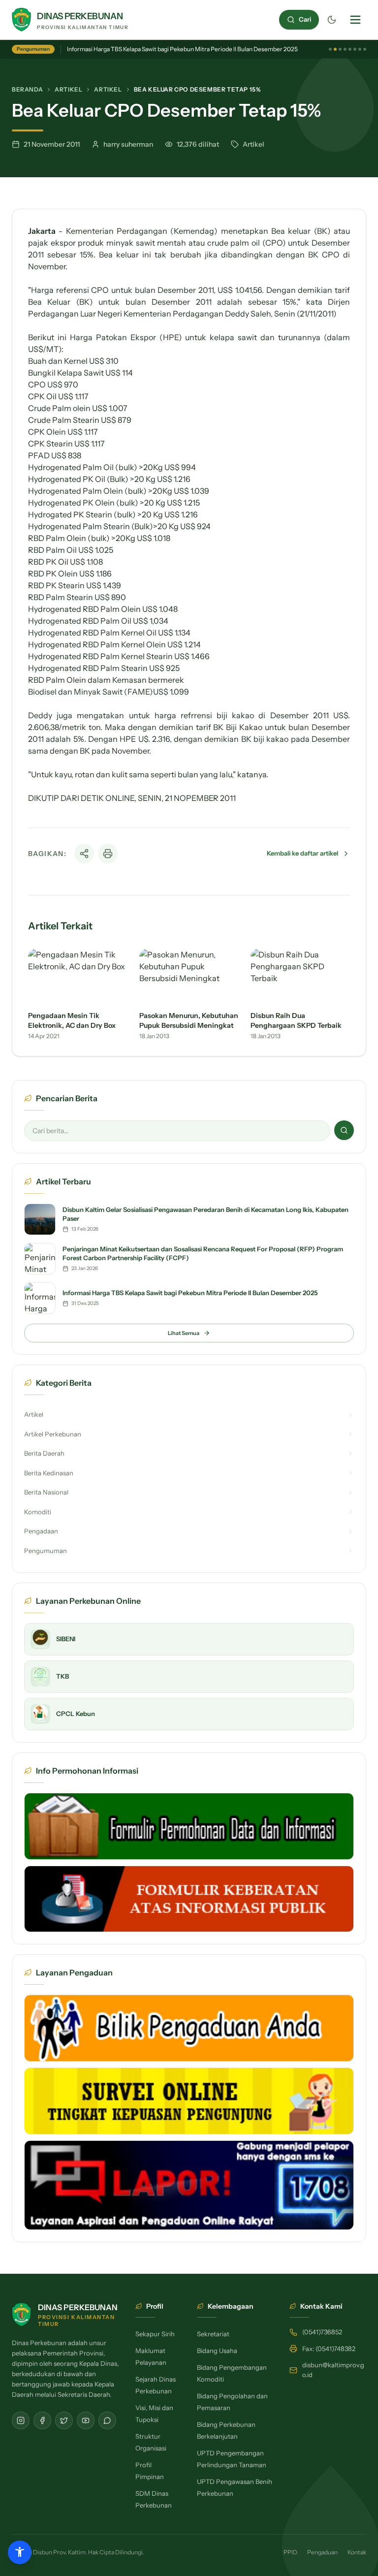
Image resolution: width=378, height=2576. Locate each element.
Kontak (357, 2552)
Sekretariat (213, 2334)
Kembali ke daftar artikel (302, 853)
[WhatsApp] (107, 2420)
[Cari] (344, 1130)
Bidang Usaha (217, 2351)
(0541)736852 (322, 2332)
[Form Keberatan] (189, 1899)
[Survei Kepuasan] (189, 2101)
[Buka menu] (355, 20)
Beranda (27, 89)
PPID (290, 2552)
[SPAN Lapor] (189, 2185)
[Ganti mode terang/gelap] (332, 20)
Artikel (68, 89)
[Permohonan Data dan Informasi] (189, 1826)
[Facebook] (42, 2420)
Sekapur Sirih (155, 2334)
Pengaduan (322, 2552)
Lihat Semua (184, 1333)
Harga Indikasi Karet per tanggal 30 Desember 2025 (136, 49)
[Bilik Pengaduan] (189, 2028)
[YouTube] (86, 2420)
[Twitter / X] (64, 2420)
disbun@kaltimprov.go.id (333, 2370)
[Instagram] (21, 2420)
